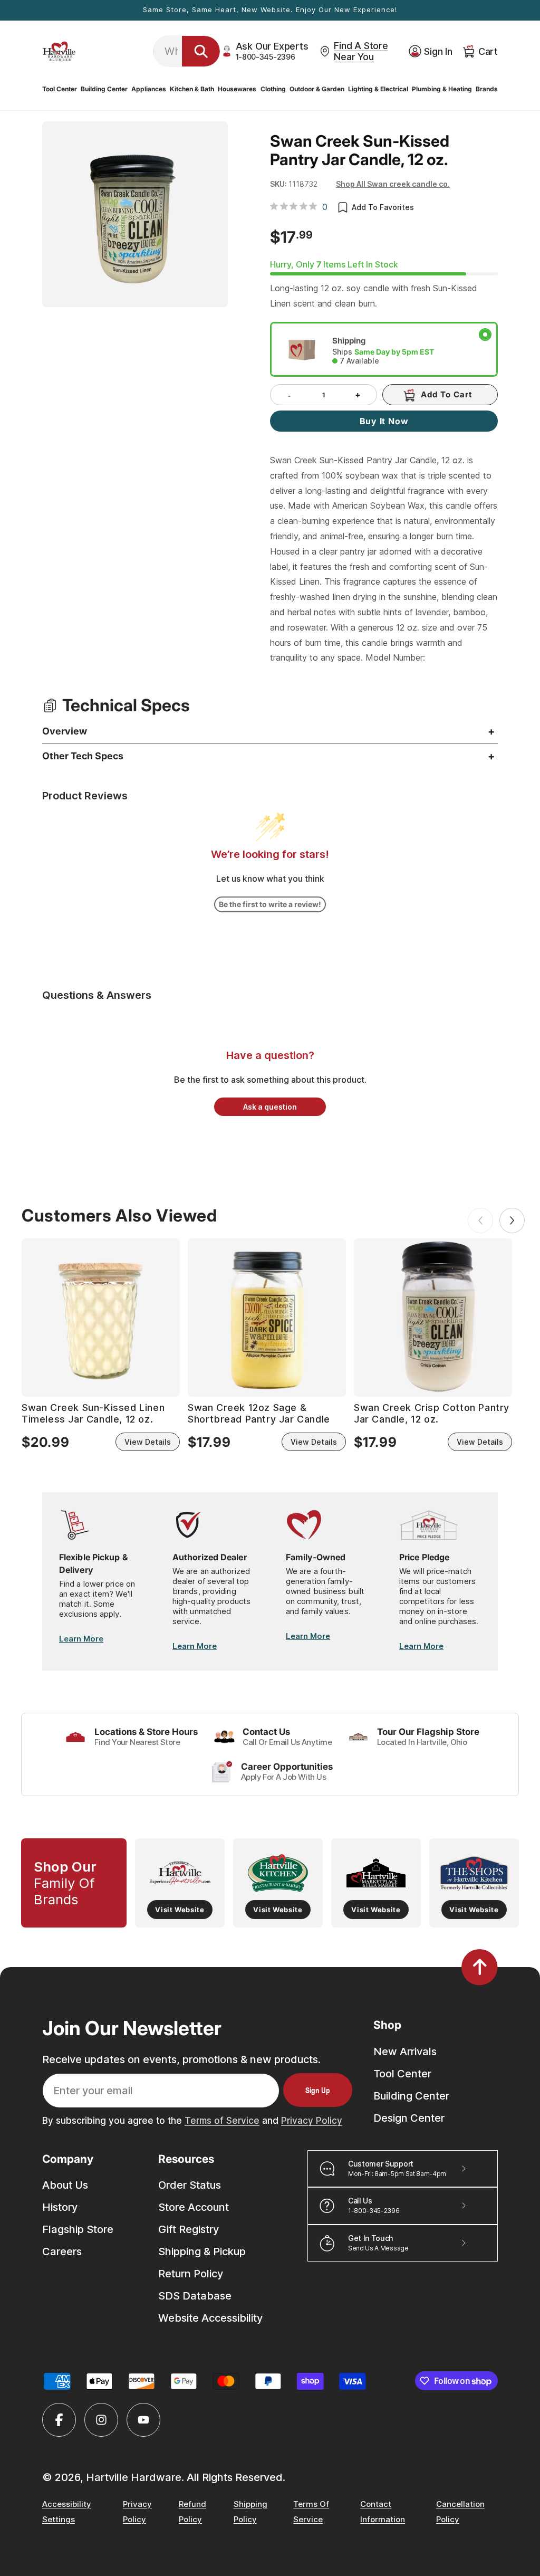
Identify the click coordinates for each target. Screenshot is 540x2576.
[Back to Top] (480, 1967)
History (60, 2207)
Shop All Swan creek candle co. (393, 184)
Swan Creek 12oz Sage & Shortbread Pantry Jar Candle (259, 1413)
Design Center (409, 2118)
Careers (62, 2251)
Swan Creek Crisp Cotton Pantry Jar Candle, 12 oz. (432, 1413)
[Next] (512, 1220)
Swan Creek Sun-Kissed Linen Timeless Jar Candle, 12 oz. (93, 1413)
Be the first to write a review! (270, 904)
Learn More (81, 1639)
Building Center (411, 2096)
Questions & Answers (97, 995)
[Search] (201, 51)
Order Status (190, 2185)
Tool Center (402, 2074)
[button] (60, 89)
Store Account (194, 2207)
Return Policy (191, 2274)
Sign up (318, 2090)
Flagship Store (78, 2229)
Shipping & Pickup (202, 2251)
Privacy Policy (312, 2121)
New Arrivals (405, 2052)
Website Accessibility (210, 2318)
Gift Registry (189, 2229)
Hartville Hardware (134, 2477)
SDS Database (195, 2296)
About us (65, 2185)
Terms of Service (222, 2121)
